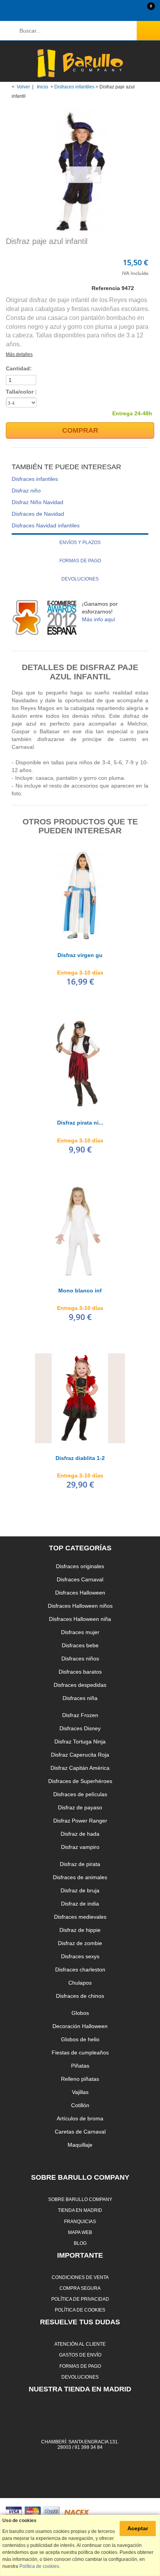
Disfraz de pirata (80, 1864)
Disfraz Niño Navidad (37, 502)
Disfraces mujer (80, 1632)
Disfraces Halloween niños (80, 1606)
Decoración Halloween (80, 2026)
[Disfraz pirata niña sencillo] (80, 1063)
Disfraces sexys (80, 1956)
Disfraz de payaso (80, 1807)
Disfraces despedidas (80, 1685)
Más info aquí (99, 619)
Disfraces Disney (80, 1728)
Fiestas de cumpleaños (80, 2053)
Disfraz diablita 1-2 (80, 1458)
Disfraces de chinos (80, 1996)
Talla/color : (22, 392)
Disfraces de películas (80, 1794)
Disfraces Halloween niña (80, 1619)
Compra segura (80, 2288)
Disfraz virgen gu (80, 955)
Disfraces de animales (80, 1877)
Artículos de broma (80, 2118)
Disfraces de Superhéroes (80, 1781)
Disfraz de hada (80, 1834)
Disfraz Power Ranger (80, 1821)
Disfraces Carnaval (80, 1579)
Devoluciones (80, 579)
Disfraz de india (80, 1904)
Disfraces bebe (80, 1645)
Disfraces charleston (80, 1970)
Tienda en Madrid (80, 2210)
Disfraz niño (26, 491)
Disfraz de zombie (80, 1943)
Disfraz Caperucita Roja (80, 1755)
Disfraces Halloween (80, 1593)
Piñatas (80, 2066)
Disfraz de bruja (80, 1890)
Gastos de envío (80, 2355)
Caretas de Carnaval (80, 2132)
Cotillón (80, 2105)
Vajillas (80, 2092)
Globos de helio (80, 2039)
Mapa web (80, 2232)
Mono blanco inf (80, 1291)
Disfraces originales (80, 1566)
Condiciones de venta (80, 2277)
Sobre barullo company (80, 2199)
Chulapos (80, 1983)
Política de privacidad (80, 2299)
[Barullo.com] (80, 63)
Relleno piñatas (80, 2079)
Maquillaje (80, 2145)
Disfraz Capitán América (80, 1768)
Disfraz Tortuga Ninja (80, 1742)
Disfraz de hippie (80, 1930)
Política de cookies (80, 2310)
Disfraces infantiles (74, 87)
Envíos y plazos (80, 542)
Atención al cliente (80, 2344)
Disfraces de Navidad (38, 514)
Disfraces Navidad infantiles (46, 525)
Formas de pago (80, 561)
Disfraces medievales (80, 1917)
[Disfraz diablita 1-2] (80, 1398)
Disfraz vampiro (80, 1847)
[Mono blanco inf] (80, 1231)
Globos (80, 2013)
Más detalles (19, 354)
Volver (23, 87)
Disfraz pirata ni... (80, 1123)
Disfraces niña (80, 1698)
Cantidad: (19, 368)
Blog (80, 2243)
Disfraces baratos (80, 1672)
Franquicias (80, 2221)
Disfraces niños (80, 1659)
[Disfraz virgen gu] (80, 895)
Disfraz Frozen (80, 1715)
